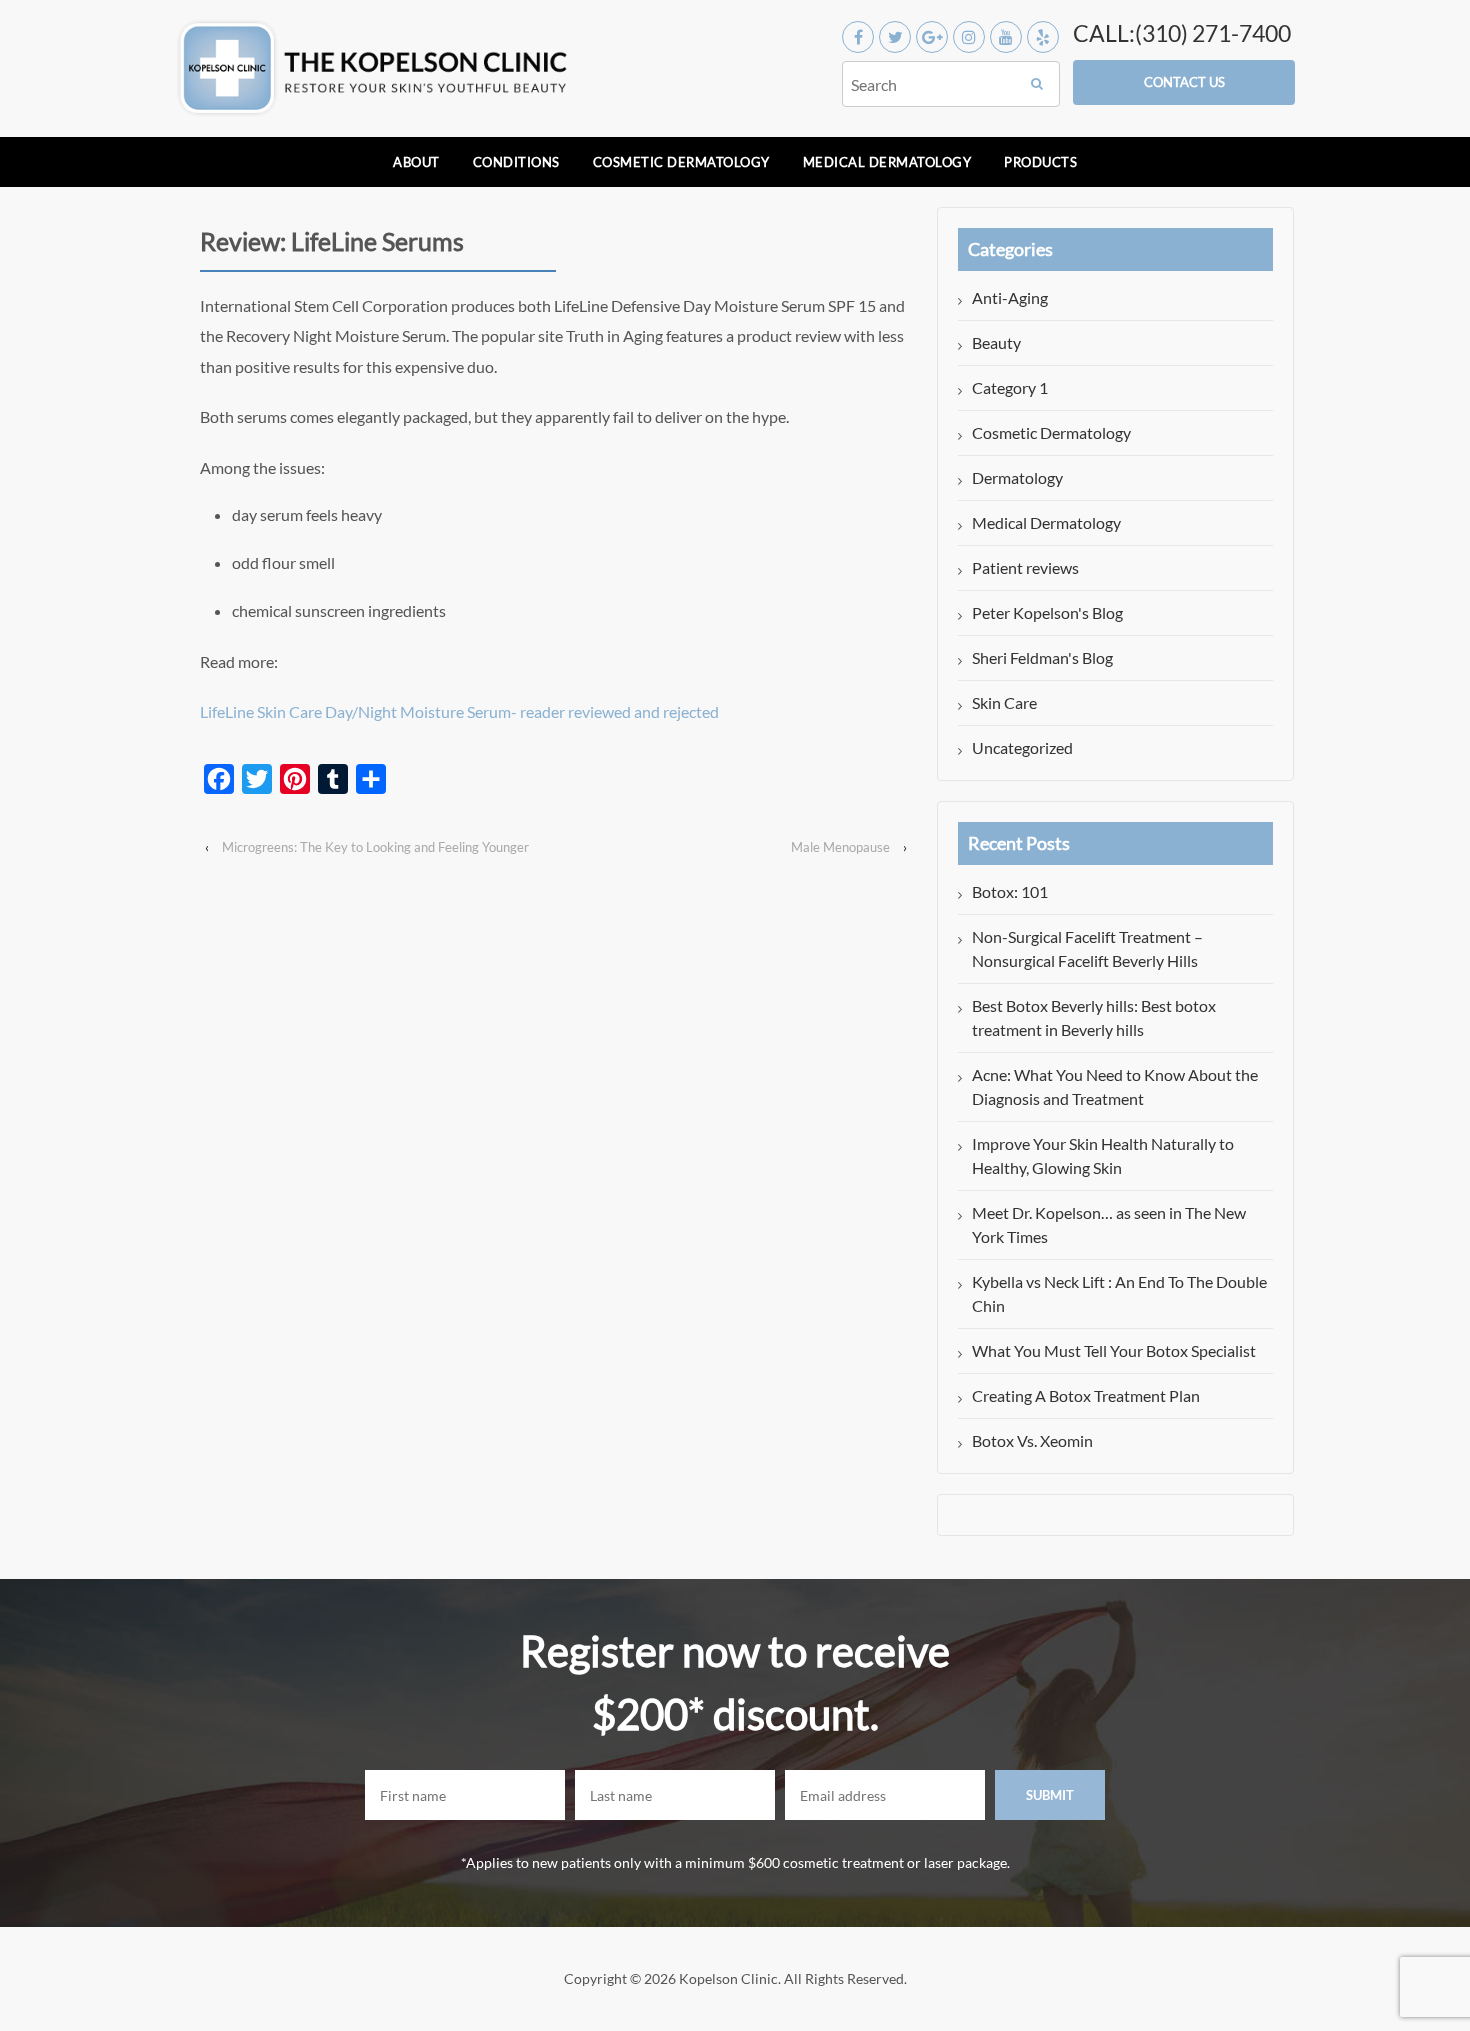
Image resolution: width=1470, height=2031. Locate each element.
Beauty (996, 342)
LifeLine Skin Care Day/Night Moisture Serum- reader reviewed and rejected (459, 711)
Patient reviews (1025, 567)
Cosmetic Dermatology (681, 162)
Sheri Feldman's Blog (1042, 657)
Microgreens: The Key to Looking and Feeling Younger (375, 847)
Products (1040, 162)
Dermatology (1017, 477)
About (416, 162)
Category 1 (1010, 387)
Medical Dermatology (887, 162)
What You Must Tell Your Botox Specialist (1114, 1350)
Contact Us (1184, 82)
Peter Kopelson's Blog (1047, 612)
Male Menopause (840, 847)
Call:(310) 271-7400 (1182, 33)
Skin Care (1004, 702)
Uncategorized (1022, 747)
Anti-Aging (1010, 297)
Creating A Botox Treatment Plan (1086, 1395)
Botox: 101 (1010, 891)
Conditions (516, 162)
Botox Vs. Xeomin (1032, 1440)
